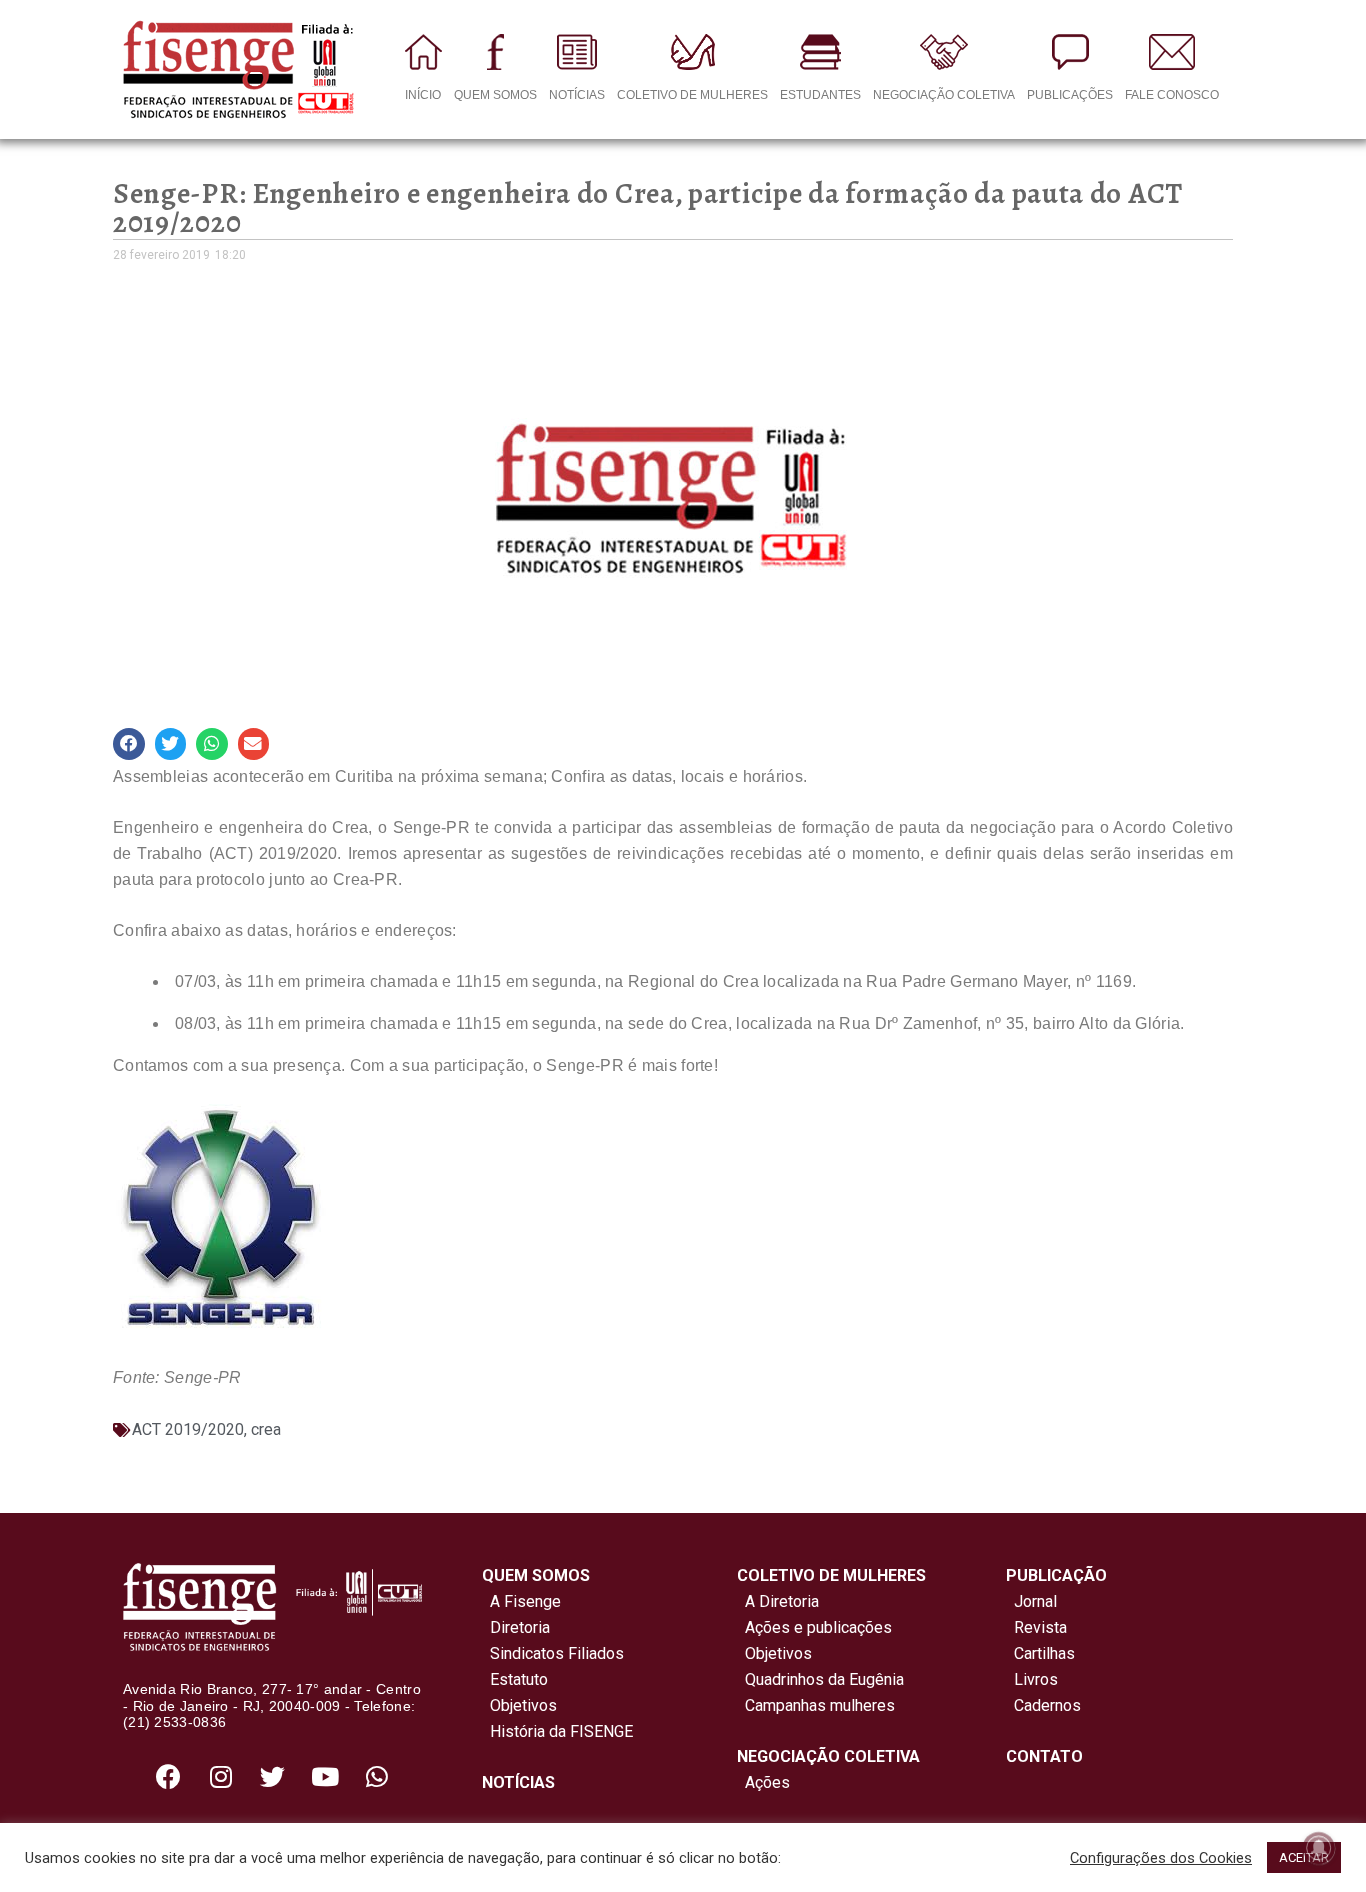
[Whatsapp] (377, 1776)
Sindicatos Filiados (553, 1653)
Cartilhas (1044, 1653)
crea (266, 1429)
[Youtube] (325, 1776)
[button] (129, 744)
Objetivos (519, 1705)
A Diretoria (778, 1601)
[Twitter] (273, 1776)
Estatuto (515, 1679)
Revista (1040, 1627)
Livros (1036, 1679)
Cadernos (1047, 1705)
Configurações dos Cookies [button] (1161, 1858)
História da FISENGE (557, 1731)
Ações (763, 1782)
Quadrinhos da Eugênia (820, 1679)
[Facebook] (169, 1776)
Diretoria (516, 1627)
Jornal (1035, 1601)
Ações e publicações (814, 1627)
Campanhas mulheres (816, 1705)
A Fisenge (521, 1601)
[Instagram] (221, 1776)
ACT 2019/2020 (188, 1429)
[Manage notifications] (1319, 1848)
